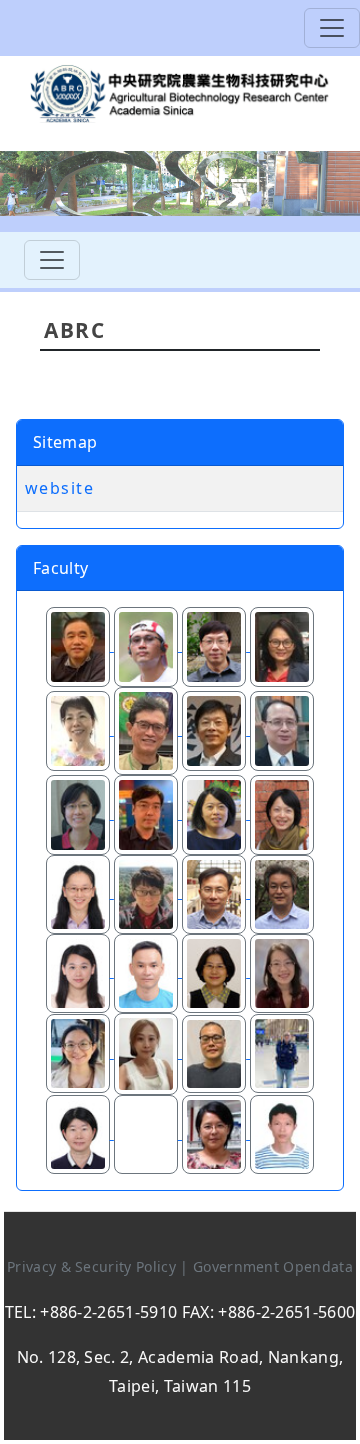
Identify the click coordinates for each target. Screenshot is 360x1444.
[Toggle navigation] (332, 28)
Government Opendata (273, 1266)
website (59, 488)
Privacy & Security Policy (93, 1266)
